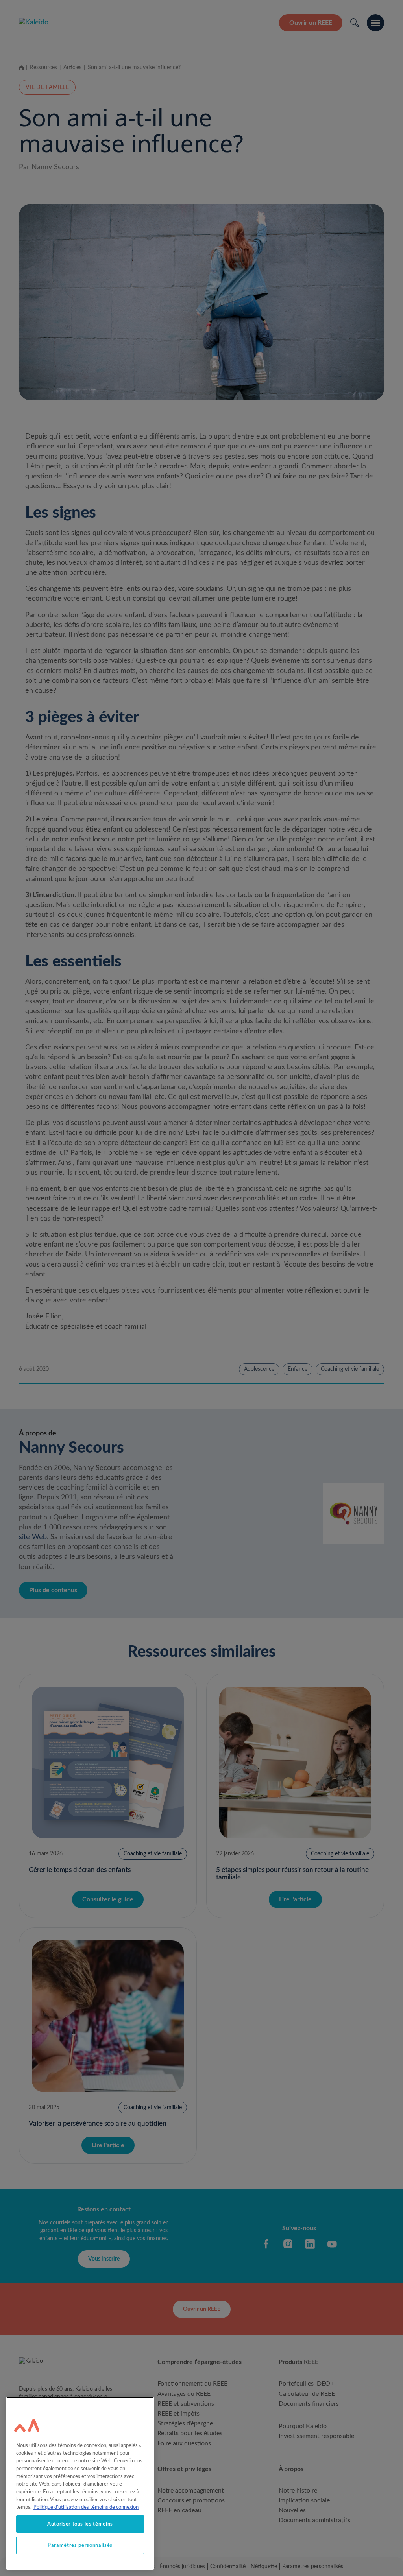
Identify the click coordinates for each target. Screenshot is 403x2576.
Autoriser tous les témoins (80, 2524)
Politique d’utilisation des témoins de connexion (86, 2507)
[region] (80, 2483)
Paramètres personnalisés (80, 2545)
